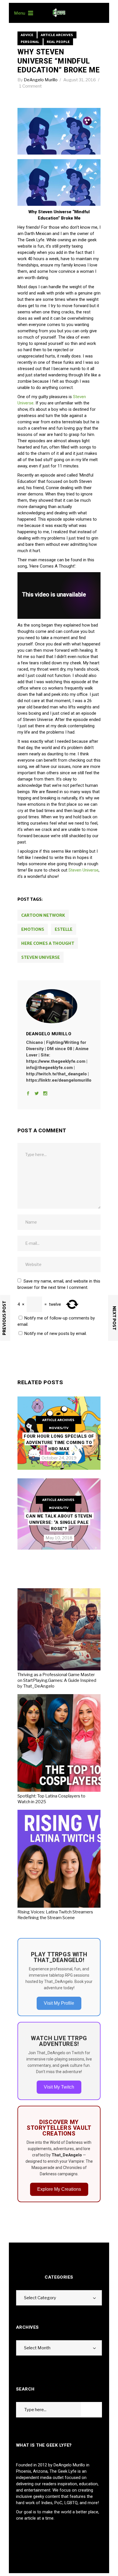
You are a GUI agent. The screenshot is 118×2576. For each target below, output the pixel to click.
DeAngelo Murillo (41, 80)
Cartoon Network (43, 915)
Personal (30, 42)
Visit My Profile (59, 2003)
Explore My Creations (59, 2189)
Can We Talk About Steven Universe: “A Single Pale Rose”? (59, 1522)
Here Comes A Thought (48, 944)
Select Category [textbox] (40, 2298)
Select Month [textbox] (37, 2348)
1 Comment (31, 86)
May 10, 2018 (59, 1538)
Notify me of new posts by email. (56, 1334)
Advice (27, 35)
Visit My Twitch (59, 2087)
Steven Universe (83, 870)
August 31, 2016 (80, 80)
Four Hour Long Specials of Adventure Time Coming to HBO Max (59, 1443)
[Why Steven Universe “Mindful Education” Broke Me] (59, 1006)
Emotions (33, 930)
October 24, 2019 (59, 1458)
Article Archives (57, 35)
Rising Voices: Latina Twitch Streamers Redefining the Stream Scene (55, 1915)
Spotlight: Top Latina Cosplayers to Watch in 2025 (51, 1799)
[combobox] (59, 2298)
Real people (58, 42)
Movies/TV (59, 1428)
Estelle (64, 930)
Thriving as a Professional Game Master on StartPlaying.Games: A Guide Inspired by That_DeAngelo (57, 1680)
